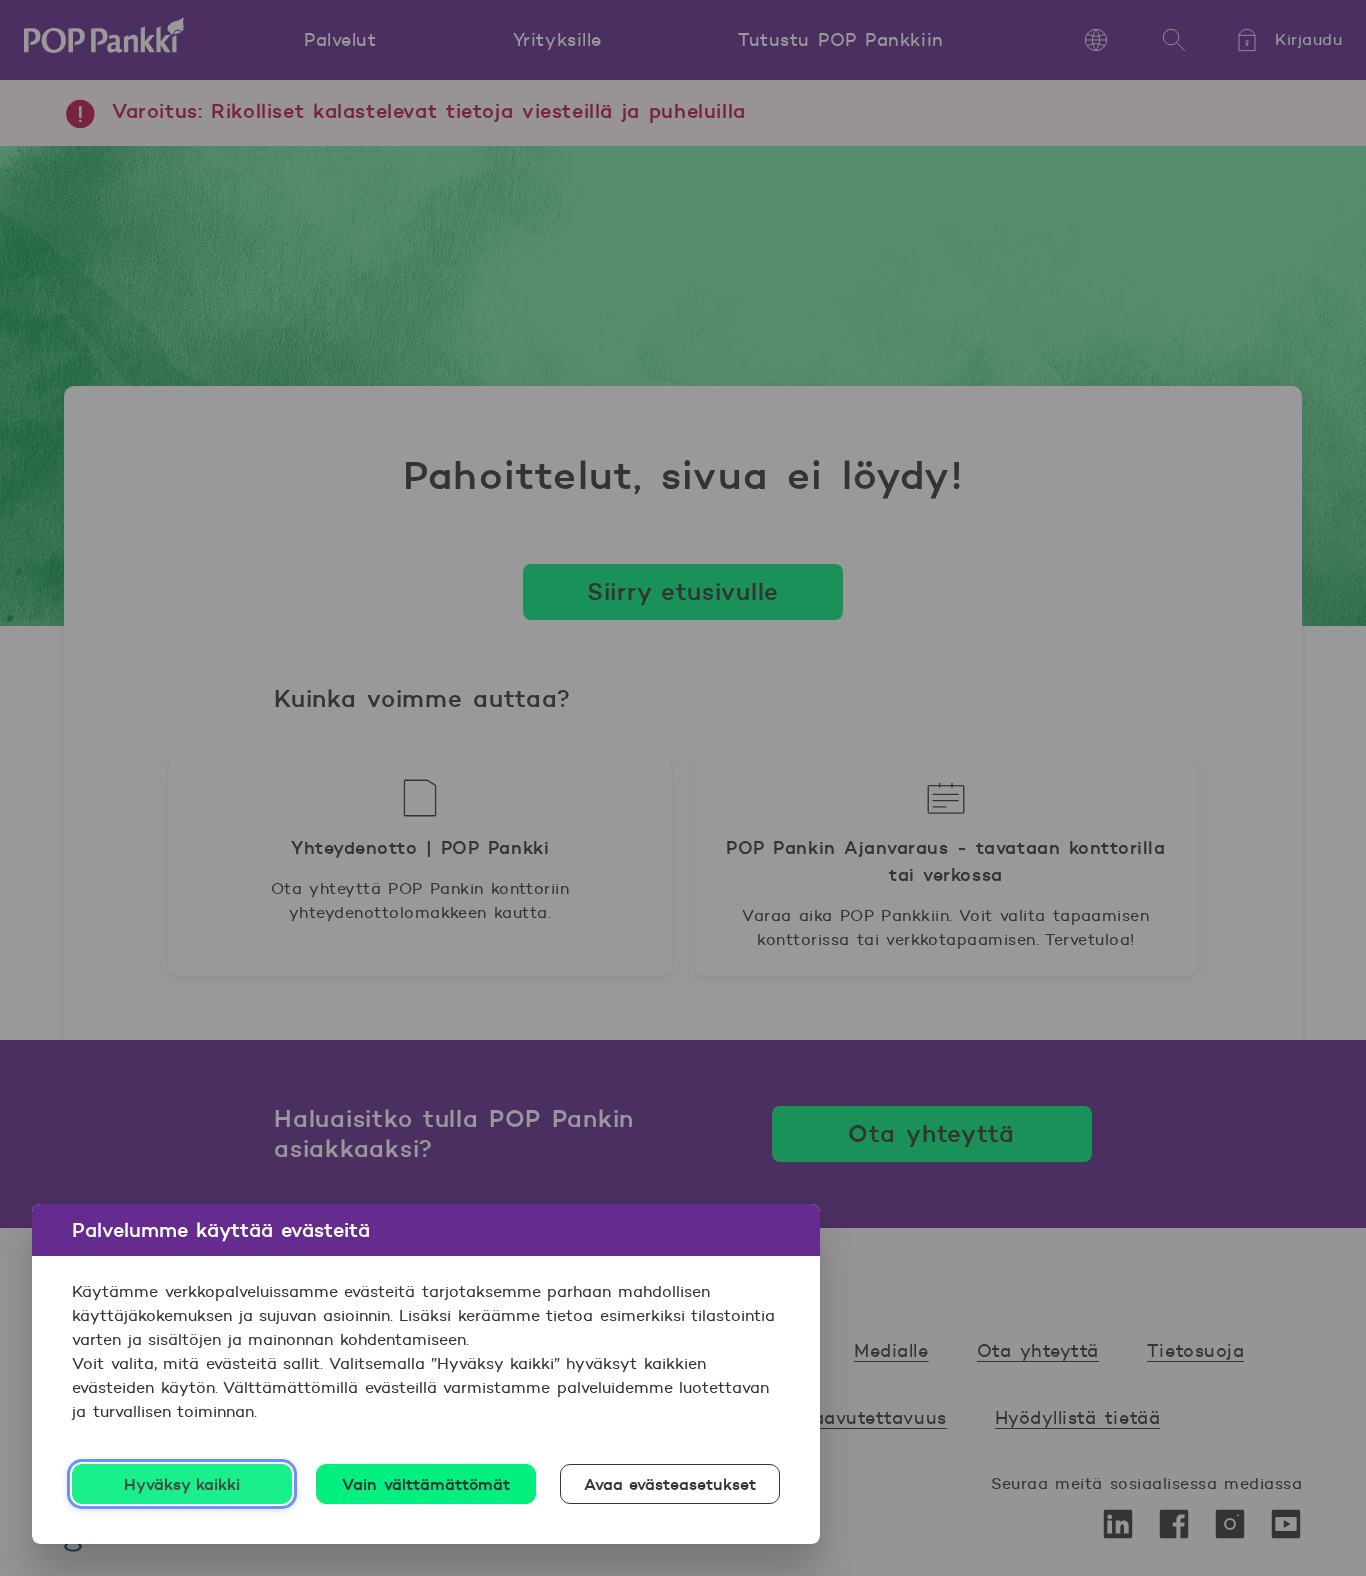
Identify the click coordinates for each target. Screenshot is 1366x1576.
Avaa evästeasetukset (670, 1484)
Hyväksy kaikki (182, 1484)
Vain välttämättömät (426, 1484)
